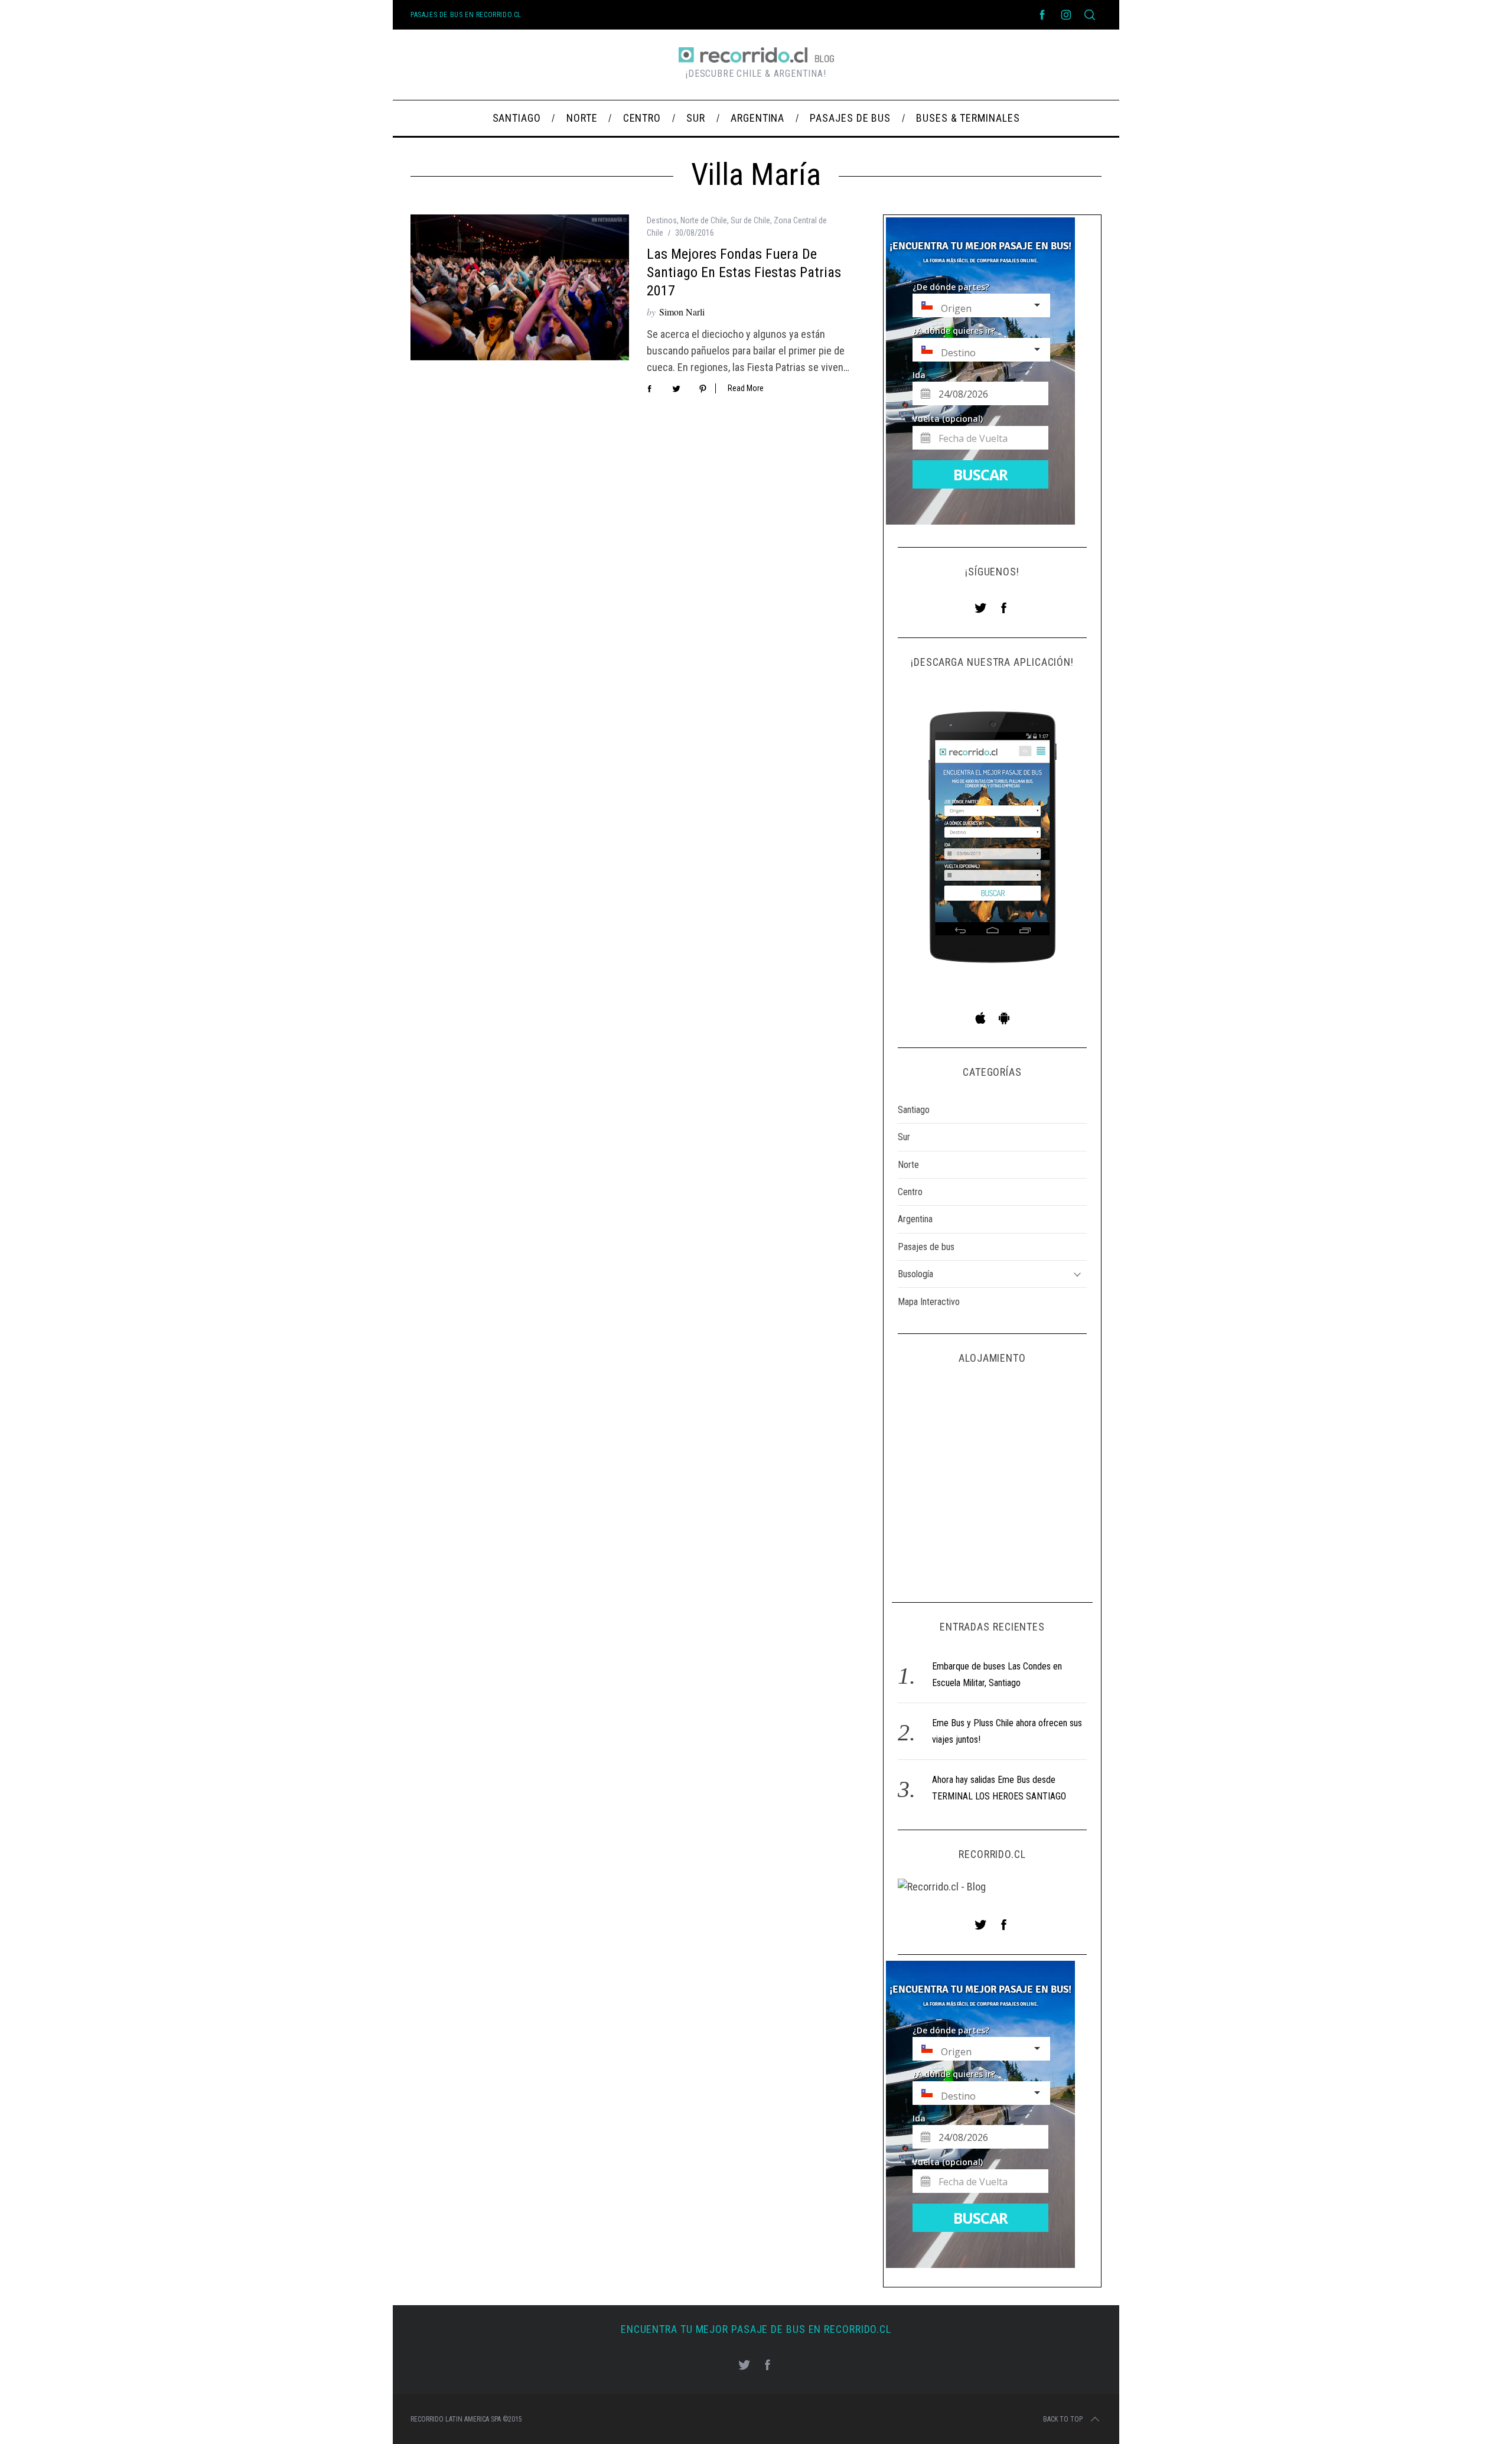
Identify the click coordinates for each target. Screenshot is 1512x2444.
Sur (904, 1137)
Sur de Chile (750, 220)
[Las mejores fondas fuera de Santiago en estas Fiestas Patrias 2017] (520, 287)
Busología (915, 1274)
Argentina (915, 1219)
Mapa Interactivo (929, 1302)
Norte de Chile (704, 220)
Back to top (1063, 2419)
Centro (910, 1192)
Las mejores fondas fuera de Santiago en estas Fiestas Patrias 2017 (744, 272)
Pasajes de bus (926, 1247)
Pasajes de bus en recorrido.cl (466, 15)
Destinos (662, 220)
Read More (746, 388)
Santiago (914, 1110)
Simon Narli (682, 312)
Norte (908, 1165)
